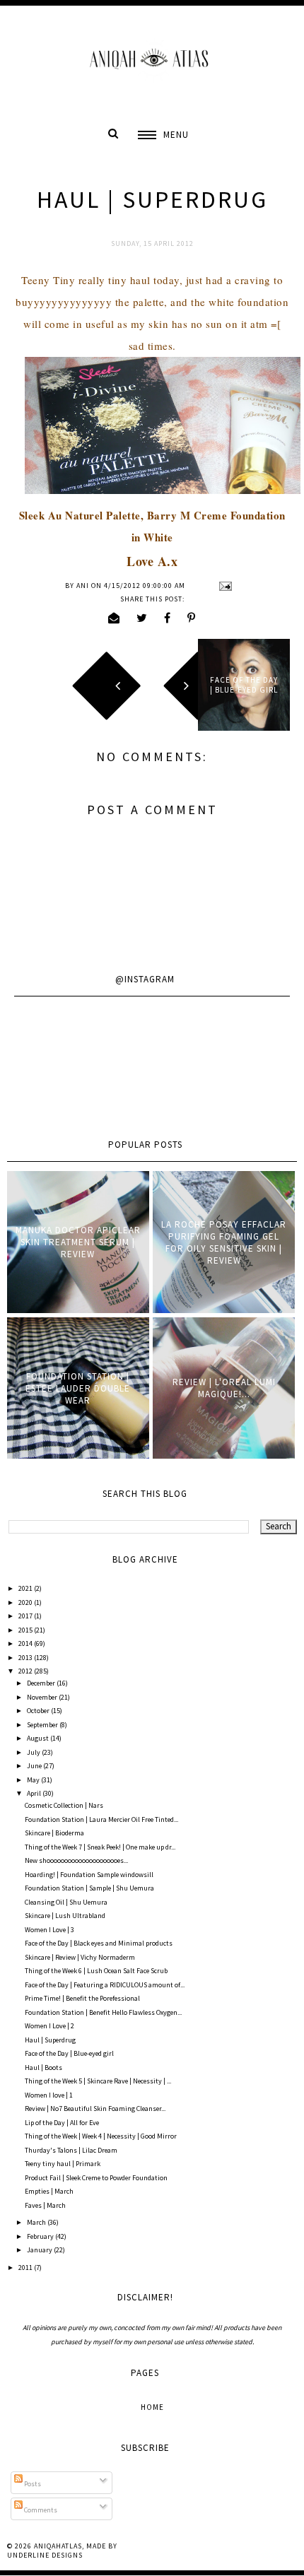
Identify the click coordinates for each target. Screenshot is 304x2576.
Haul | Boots (43, 2068)
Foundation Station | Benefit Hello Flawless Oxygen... (103, 2012)
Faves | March (45, 2205)
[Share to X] (142, 618)
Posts (32, 2484)
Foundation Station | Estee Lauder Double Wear (78, 1388)
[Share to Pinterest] (192, 618)
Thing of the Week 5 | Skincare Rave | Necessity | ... (98, 2081)
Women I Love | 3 (49, 1930)
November (43, 1697)
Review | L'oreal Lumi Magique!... (224, 1388)
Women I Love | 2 (49, 2026)
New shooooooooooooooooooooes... (76, 1860)
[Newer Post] (60, 685)
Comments (40, 2510)
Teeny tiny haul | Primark (63, 2164)
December (42, 1683)
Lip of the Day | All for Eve (62, 2123)
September (43, 1725)
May (34, 1780)
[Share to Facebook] (168, 618)
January (40, 2250)
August (39, 1738)
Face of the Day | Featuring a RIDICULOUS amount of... (105, 1985)
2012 (26, 1671)
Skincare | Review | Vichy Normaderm (80, 1957)
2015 (26, 1630)
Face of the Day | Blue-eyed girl (69, 2053)
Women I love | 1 (49, 2095)
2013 (26, 1658)
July (34, 1752)
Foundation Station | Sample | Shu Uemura (89, 1888)
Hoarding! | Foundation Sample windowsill (89, 1875)
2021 (26, 1588)
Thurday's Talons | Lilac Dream (71, 2150)
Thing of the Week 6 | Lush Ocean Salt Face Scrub (96, 1971)
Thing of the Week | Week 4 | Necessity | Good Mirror (101, 2136)
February (41, 2236)
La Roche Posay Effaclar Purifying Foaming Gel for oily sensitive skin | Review (224, 1242)
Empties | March (49, 2191)
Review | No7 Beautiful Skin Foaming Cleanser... (95, 2109)
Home (152, 2407)
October (39, 1711)
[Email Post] (224, 586)
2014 (26, 1643)
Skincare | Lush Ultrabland (65, 1916)
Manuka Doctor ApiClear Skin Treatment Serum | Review (78, 1242)
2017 (26, 1616)
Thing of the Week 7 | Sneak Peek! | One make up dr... (100, 1847)
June (35, 1766)
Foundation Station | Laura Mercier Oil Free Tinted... (101, 1819)
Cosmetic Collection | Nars (64, 1805)
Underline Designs (45, 2555)
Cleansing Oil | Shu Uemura (66, 1902)
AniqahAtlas (58, 2546)
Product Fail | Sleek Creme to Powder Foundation (96, 2178)
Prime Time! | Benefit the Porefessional (82, 1998)
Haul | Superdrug (50, 2040)
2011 (26, 2268)
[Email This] (114, 618)
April (35, 1793)
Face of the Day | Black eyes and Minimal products (99, 1943)
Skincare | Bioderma (54, 1833)
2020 (26, 1602)
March (37, 2222)
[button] (163, 135)
